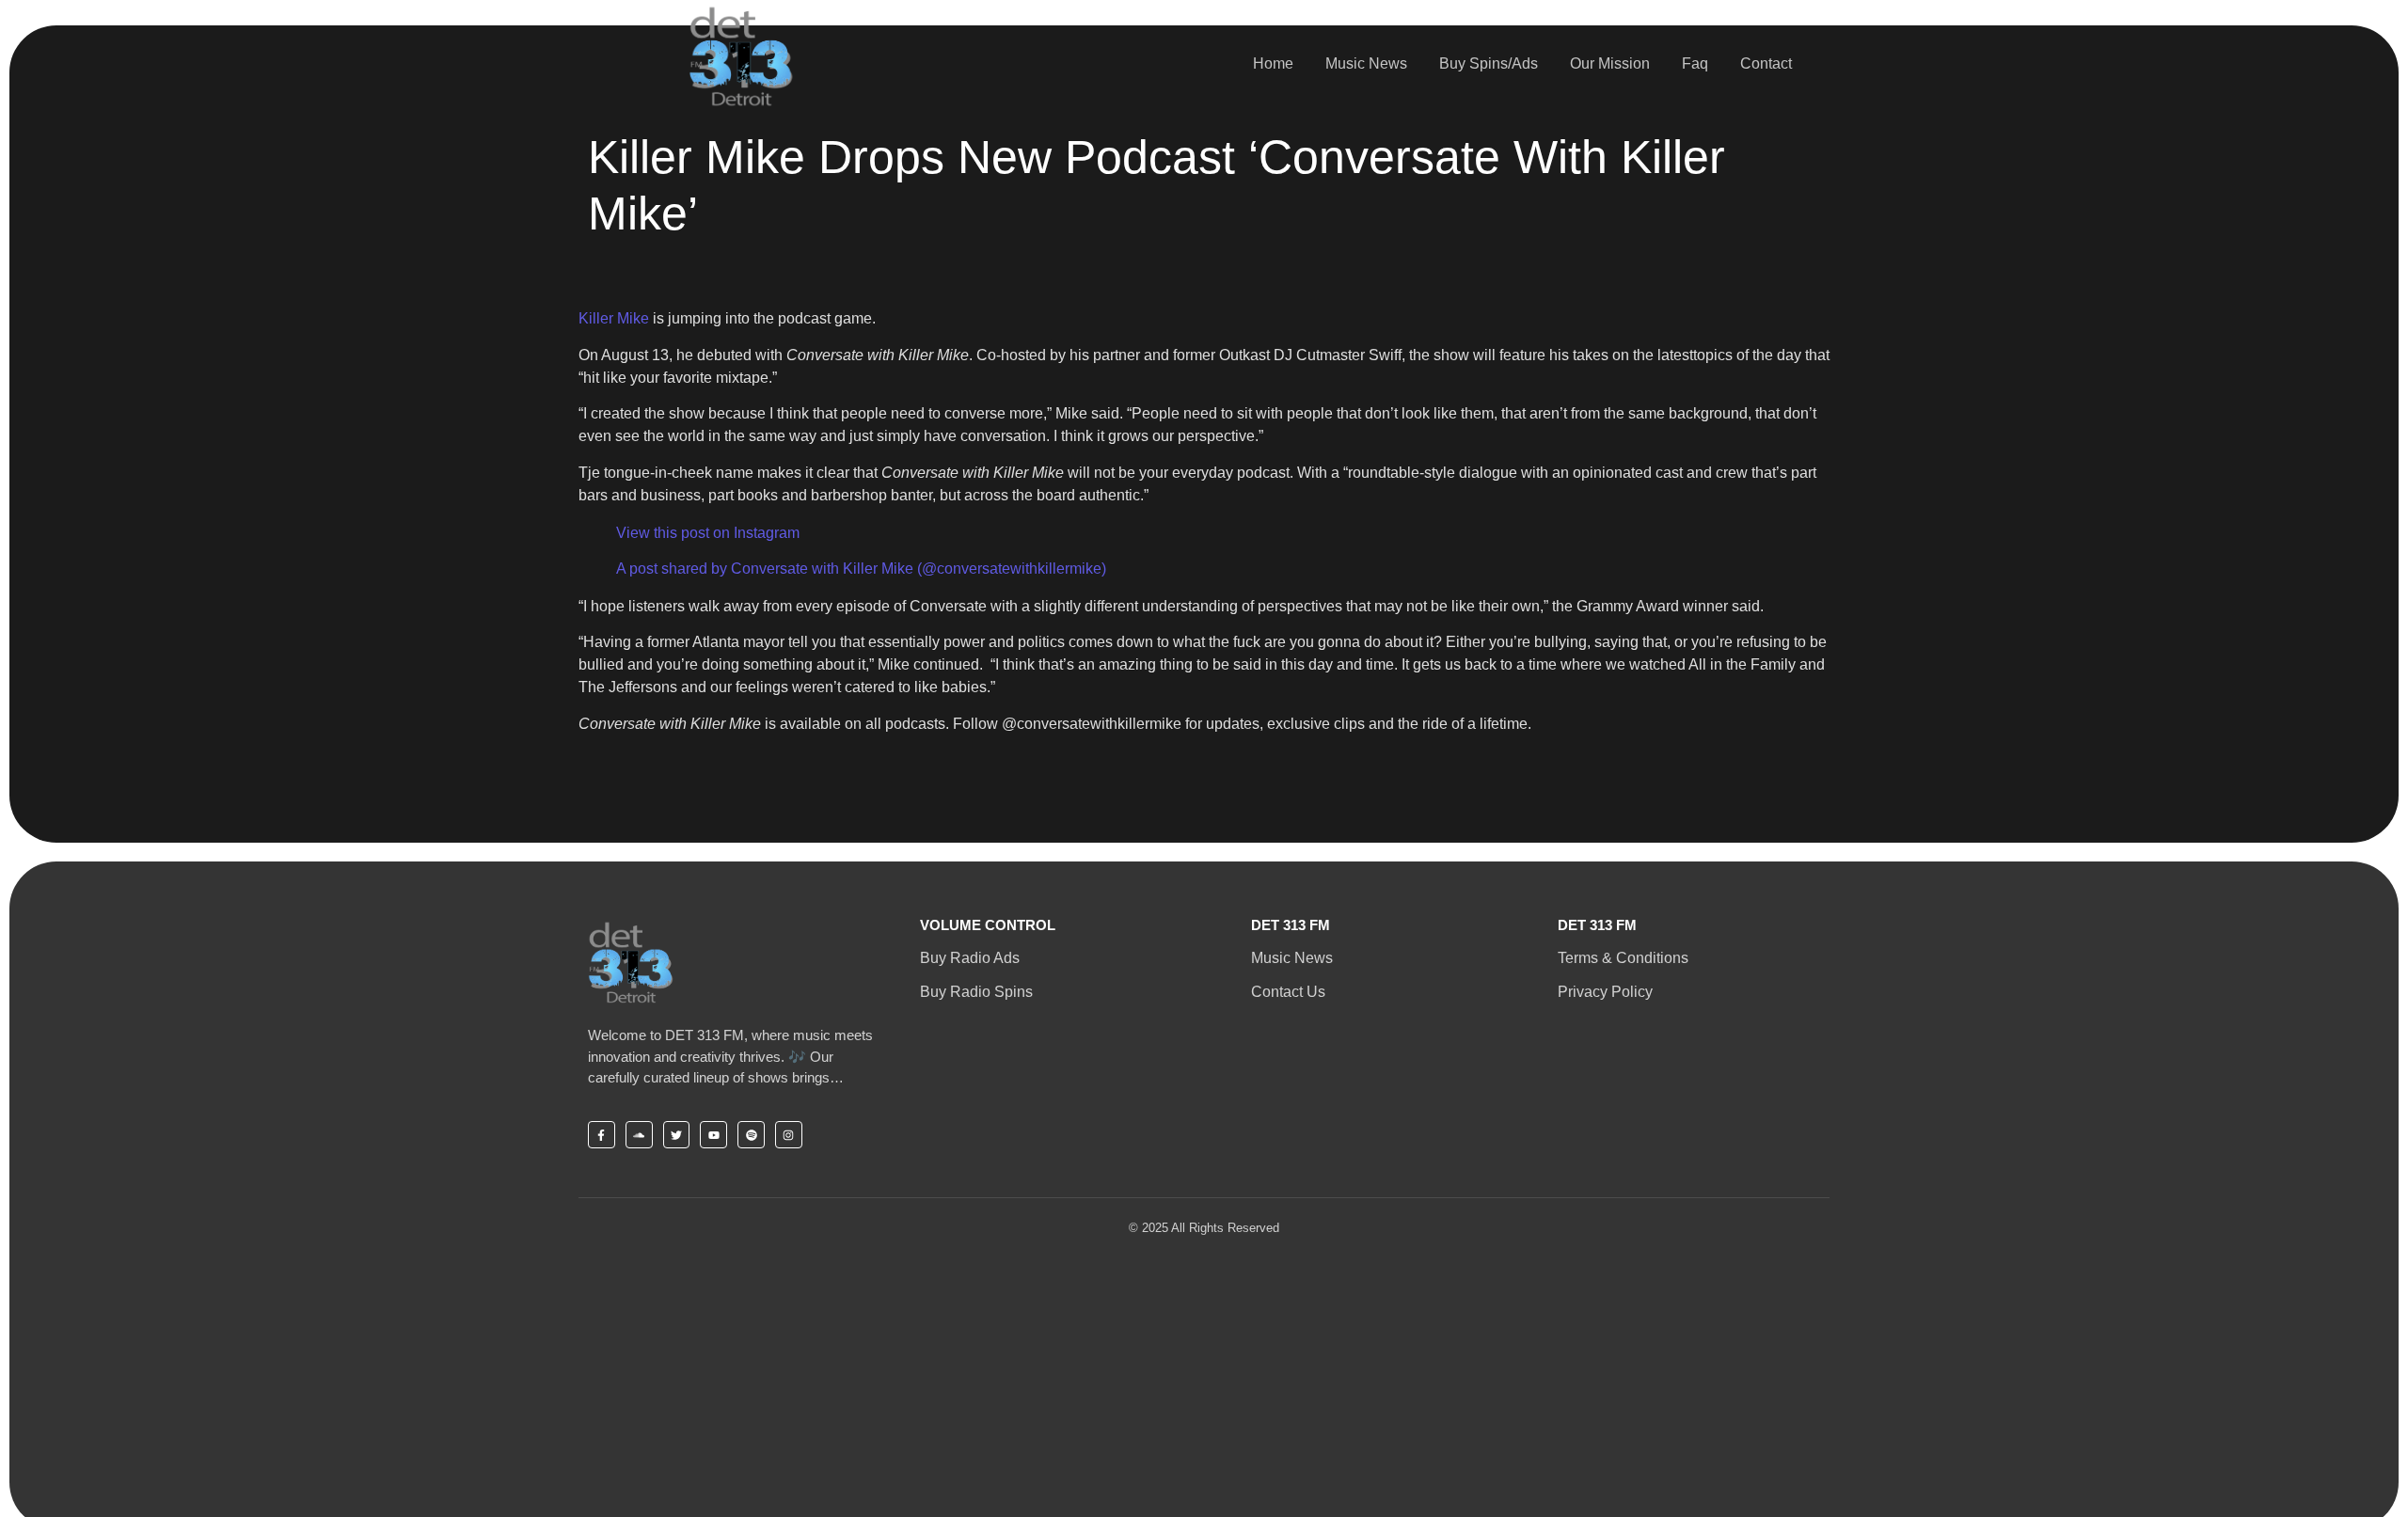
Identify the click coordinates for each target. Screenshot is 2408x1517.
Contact (1766, 63)
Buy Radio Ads (970, 958)
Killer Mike (614, 318)
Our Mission (1610, 63)
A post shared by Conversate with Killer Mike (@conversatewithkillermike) (861, 569)
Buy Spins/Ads (1489, 63)
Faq (1695, 63)
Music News (1366, 63)
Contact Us (1288, 992)
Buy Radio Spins (976, 992)
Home (1273, 63)
